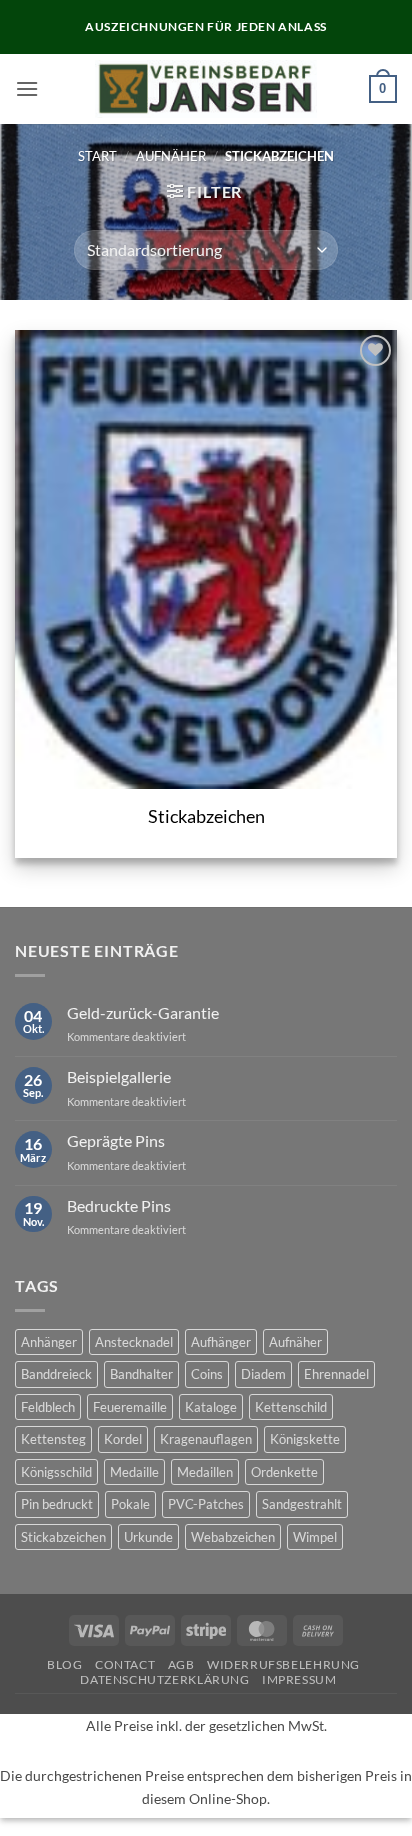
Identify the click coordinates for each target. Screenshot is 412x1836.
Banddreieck (56, 1374)
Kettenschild (291, 1407)
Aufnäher (171, 156)
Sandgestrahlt (302, 1504)
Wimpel (315, 1537)
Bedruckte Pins (119, 1205)
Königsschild (56, 1472)
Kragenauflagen (206, 1439)
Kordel (123, 1439)
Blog (64, 1664)
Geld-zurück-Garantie (143, 1012)
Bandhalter (141, 1374)
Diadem (263, 1374)
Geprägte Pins (116, 1140)
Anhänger (49, 1342)
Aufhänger (221, 1342)
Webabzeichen (233, 1537)
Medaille (134, 1472)
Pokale (130, 1504)
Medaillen (205, 1472)
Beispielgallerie (119, 1076)
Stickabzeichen (206, 816)
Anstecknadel (134, 1342)
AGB (181, 1664)
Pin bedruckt (57, 1504)
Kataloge (211, 1407)
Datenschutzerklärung (164, 1679)
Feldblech (48, 1407)
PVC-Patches (206, 1504)
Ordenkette (284, 1472)
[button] (27, 88)
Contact (125, 1664)
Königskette (305, 1439)
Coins (207, 1374)
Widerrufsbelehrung (283, 1664)
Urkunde (148, 1537)
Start (97, 156)
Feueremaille (130, 1407)
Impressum (299, 1679)
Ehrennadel (336, 1374)
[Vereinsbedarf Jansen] (206, 89)
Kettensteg (53, 1439)
